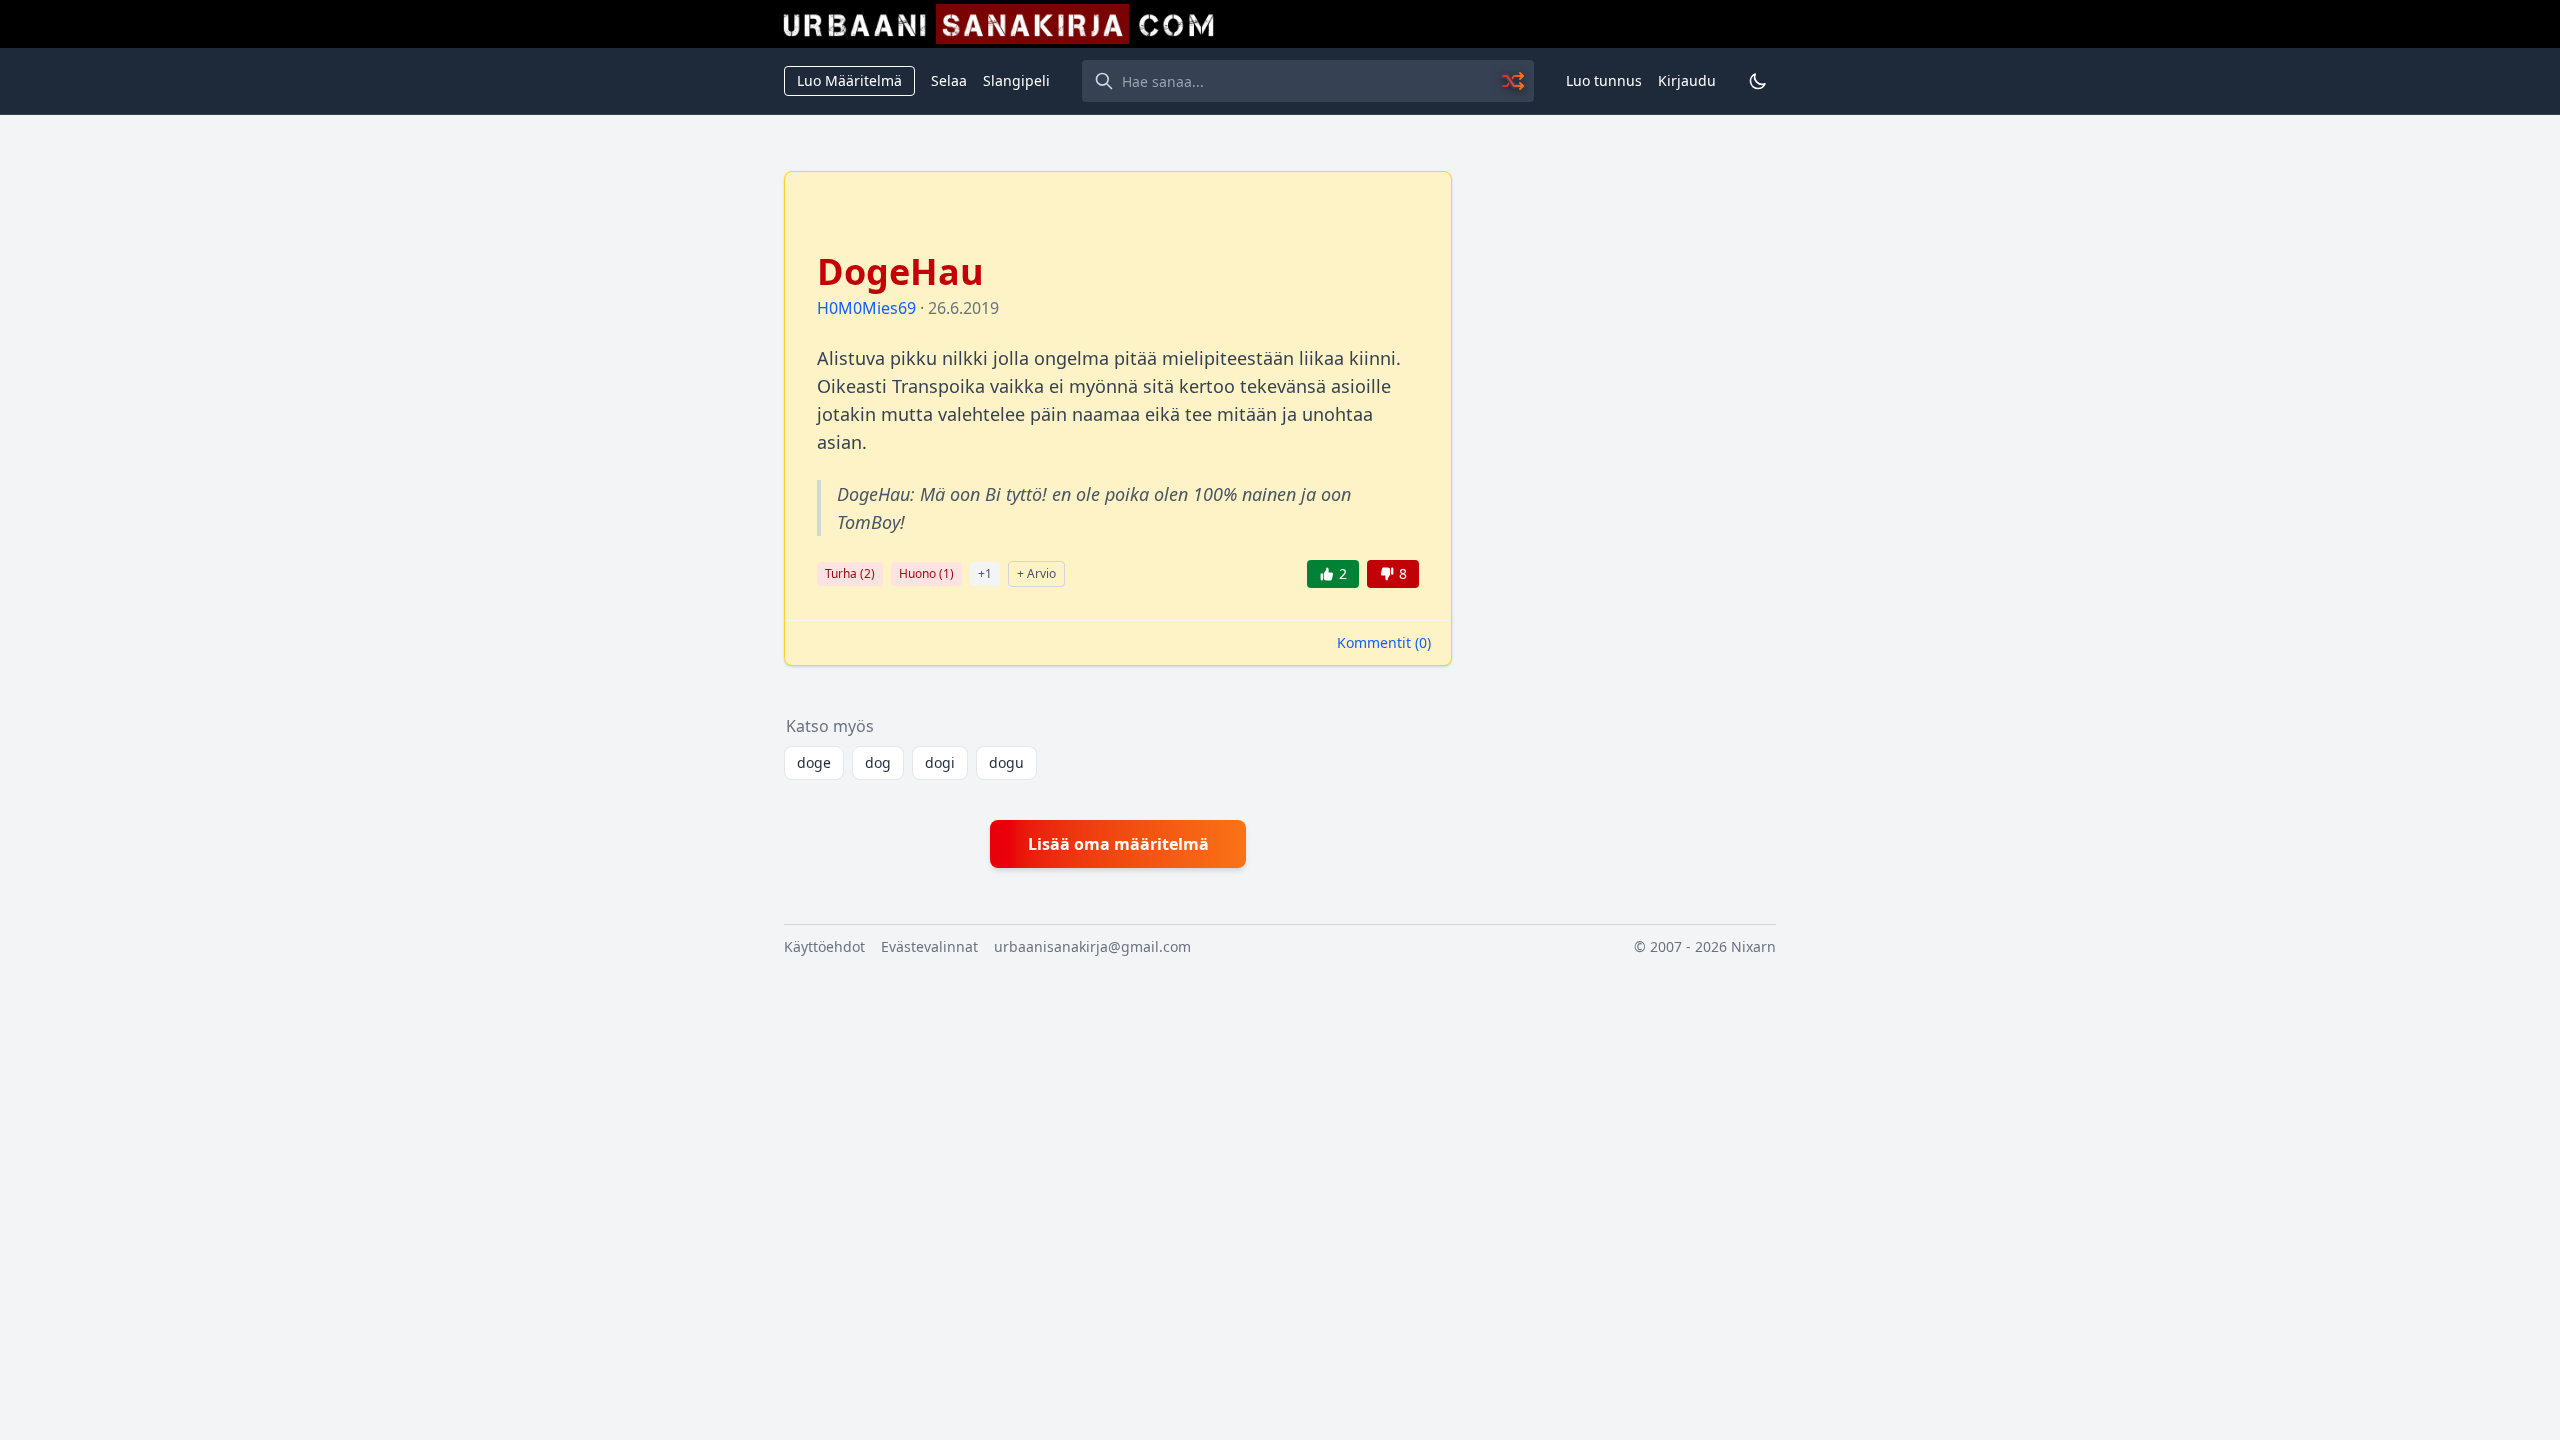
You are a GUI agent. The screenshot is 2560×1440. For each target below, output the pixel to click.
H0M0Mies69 (866, 308)
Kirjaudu (1687, 80)
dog (878, 762)
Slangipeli (1016, 80)
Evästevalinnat (929, 946)
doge (814, 762)
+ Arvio (1036, 573)
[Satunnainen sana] (1514, 81)
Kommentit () (1384, 642)
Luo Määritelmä (849, 80)
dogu (1006, 762)
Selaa (949, 80)
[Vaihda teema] (1758, 81)
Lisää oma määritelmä (1118, 844)
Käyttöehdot (824, 946)
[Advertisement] (1626, 471)
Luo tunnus (1604, 80)
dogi (940, 762)
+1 (985, 573)
